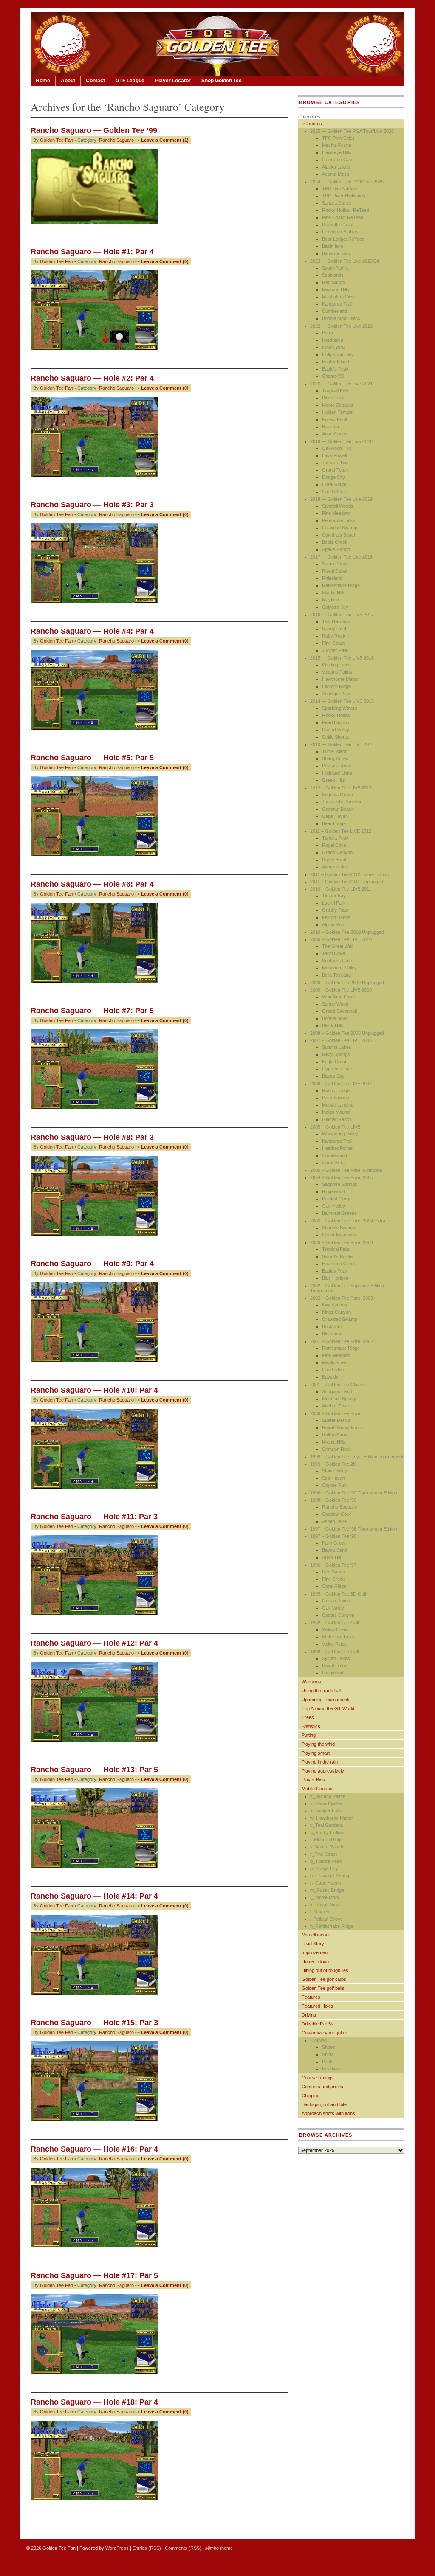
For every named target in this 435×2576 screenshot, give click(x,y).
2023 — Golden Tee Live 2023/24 (345, 261)
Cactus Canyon (338, 1615)
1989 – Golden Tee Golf (335, 1652)
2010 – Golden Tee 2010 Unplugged (347, 932)
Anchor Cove (336, 1406)
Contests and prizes (322, 2087)
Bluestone (332, 1334)
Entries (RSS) (147, 2548)
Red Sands (333, 282)
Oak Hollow (334, 1206)
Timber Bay (334, 896)
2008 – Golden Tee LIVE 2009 (341, 990)
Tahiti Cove (333, 953)
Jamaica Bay (335, 463)
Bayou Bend (335, 1550)
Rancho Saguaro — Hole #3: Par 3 (92, 505)
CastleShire (334, 492)
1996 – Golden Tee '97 (333, 1565)
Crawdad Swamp (340, 528)
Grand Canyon (337, 852)
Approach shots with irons (328, 2113)
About (68, 81)
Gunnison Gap (337, 160)
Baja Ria (330, 427)
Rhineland (332, 578)
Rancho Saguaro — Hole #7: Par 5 (92, 1011)
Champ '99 (333, 376)
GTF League (130, 81)
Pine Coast (333, 643)
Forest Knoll (334, 419)
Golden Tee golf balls (323, 1988)
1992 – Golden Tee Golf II (336, 1623)
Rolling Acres (335, 1435)
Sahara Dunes (337, 203)
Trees (308, 1717)
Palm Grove (334, 1543)
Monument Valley (339, 968)
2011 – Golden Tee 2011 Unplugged (347, 882)
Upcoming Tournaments (326, 1700)
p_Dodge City (324, 1868)
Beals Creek (335, 542)
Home (43, 81)
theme (219, 2548)
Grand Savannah (340, 1011)
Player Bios (313, 1780)
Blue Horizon (335, 1278)
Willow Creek (335, 1629)
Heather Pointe (337, 1148)
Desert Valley (336, 730)
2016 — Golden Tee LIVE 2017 (342, 615)
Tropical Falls (336, 390)
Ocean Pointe (336, 1601)
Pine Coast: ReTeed (343, 217)
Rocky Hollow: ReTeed (346, 210)
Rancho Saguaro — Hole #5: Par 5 (92, 758)
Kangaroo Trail (337, 304)
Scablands (333, 275)
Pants (328, 2062)
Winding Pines (336, 665)
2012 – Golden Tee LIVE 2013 (341, 788)
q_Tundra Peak (326, 1861)
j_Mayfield (320, 1912)
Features (311, 1997)
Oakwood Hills (337, 448)
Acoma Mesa (336, 174)
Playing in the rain (320, 1762)
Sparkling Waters (340, 708)
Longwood (333, 1673)
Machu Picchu (337, 145)
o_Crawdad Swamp (330, 1876)
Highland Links (337, 773)
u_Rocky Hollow (327, 1832)
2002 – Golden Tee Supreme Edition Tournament (347, 1288)
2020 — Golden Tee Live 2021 (341, 384)
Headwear (333, 2069)
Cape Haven (335, 816)
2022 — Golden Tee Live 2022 (341, 326)
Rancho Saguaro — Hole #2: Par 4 (92, 378)
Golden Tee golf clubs (324, 1979)
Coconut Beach (338, 809)
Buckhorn (332, 1326)
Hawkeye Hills (337, 152)
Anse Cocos (335, 434)
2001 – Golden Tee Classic (338, 1385)
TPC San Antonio (339, 188)
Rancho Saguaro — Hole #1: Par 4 (92, 252)
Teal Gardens (336, 621)
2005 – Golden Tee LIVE (335, 1127)
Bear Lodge (334, 823)
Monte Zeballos (338, 405)
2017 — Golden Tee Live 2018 (341, 557)
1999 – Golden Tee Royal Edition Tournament (357, 1457)
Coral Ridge (334, 484)
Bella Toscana (336, 975)
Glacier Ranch (337, 1119)
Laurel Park (334, 903)
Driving (309, 2015)
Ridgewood (333, 1191)
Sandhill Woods (338, 506)
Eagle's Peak (335, 369)
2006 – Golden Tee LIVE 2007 (341, 1084)
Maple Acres (335, 1362)
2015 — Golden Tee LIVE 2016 (342, 658)
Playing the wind (318, 1744)
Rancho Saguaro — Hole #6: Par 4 (92, 884)
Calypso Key (335, 607)
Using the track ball (321, 1691)
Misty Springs (336, 1054)
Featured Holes (318, 2006)
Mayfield (330, 600)
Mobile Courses (318, 1789)
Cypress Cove (337, 1069)
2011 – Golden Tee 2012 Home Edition (349, 874)
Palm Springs (336, 1098)
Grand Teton (335, 470)
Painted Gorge (337, 1199)
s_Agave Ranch (327, 1847)
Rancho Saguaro (116, 140)
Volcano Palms (337, 672)
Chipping (311, 2096)
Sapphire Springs (340, 1184)
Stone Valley (335, 1471)
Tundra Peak (335, 838)
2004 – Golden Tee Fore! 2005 (342, 1177)
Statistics (311, 1726)
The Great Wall (338, 946)
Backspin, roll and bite (324, 2104)
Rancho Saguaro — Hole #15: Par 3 (94, 2023)
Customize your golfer (324, 2033)
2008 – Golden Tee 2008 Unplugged (347, 1033)
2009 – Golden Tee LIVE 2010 (341, 939)
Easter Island (336, 362)
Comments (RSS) (183, 2548)
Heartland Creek (339, 1264)
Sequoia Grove (338, 795)
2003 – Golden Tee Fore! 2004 (342, 1242)
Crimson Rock (337, 1449)
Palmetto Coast (338, 225)
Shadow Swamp (339, 1228)
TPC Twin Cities (338, 138)
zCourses (312, 124)
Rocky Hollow (336, 715)
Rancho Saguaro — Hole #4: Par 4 (92, 631)
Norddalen (333, 340)
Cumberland (335, 311)
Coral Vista (333, 1163)
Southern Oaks (338, 961)
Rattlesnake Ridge (341, 585)
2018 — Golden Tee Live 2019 (341, 499)
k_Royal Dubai (325, 1905)
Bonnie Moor (335, 1018)
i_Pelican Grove (326, 1919)
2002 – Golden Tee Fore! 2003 (342, 1298)
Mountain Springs (340, 1399)
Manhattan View (338, 297)
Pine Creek (333, 398)
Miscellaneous (316, 1935)
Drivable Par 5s (318, 2024)
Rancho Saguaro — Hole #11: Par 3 (94, 1517)
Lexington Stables (340, 232)
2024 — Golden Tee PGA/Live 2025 (347, 182)
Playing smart (316, 1753)
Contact (95, 81)
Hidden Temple (337, 412)
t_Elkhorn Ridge (326, 1840)
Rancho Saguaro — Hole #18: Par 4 (94, 2402)
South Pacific (335, 268)
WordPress (117, 2548)
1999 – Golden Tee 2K (333, 1464)
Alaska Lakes (336, 167)
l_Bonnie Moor (325, 1897)
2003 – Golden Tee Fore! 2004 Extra (348, 1221)
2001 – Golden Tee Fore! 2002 (342, 1341)
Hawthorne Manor (340, 679)
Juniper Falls (335, 650)
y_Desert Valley (326, 1803)
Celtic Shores (336, 737)
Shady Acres (335, 758)
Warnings (311, 1682)
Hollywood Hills (338, 354)
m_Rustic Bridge (327, 1890)
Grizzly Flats (335, 910)
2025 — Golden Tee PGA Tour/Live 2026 (352, 131)
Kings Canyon (336, 1312)
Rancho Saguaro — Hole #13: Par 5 (94, 1770)
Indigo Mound (336, 1112)
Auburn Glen (335, 867)
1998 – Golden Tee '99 (333, 1500)
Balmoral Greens (339, 1213)
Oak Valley (333, 1608)
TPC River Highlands (344, 196)
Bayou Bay (333, 1076)
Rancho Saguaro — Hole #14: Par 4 (94, 1896)
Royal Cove (334, 845)
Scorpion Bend (337, 1391)
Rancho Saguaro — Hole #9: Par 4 (92, 1264)
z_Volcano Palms (328, 1796)
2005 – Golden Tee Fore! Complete (346, 1170)
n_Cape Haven (326, 1883)
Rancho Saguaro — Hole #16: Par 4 (94, 2149)
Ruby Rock (334, 636)
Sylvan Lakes (336, 1658)
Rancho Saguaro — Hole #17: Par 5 (94, 2275)
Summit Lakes (337, 1047)
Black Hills (333, 1025)
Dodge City (333, 477)
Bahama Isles (336, 253)
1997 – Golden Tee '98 (333, 1536)
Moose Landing (338, 1105)
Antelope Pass (337, 694)
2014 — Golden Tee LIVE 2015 (342, 701)
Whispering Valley (340, 1134)
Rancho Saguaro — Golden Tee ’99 (94, 130)
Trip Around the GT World (328, 1708)
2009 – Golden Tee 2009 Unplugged (347, 983)
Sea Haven (333, 1478)
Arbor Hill (331, 1557)
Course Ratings (318, 2078)
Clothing (318, 2040)
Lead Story (313, 1944)
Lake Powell (334, 455)
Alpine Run (333, 924)
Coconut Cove (337, 1514)
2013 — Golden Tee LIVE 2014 (342, 744)
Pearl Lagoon (336, 722)
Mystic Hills (334, 593)
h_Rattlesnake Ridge (332, 1926)
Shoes (329, 2047)
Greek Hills (333, 780)
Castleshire (334, 1370)
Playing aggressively (323, 1771)
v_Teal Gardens (327, 1825)
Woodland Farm (338, 997)
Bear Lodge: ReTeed (343, 239)
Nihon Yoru (333, 347)
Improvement (315, 1952)
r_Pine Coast (323, 1854)
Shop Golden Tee (222, 81)
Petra (328, 333)
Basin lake (333, 246)
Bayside (330, 1377)
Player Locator (173, 81)
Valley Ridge (335, 1644)
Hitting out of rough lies (325, 1970)
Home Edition (315, 1961)
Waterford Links (338, 1637)
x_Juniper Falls (326, 1811)
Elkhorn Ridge (336, 686)
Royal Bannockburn (342, 1427)
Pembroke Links (339, 520)
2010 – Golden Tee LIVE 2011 (341, 889)
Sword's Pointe (337, 1256)
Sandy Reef (334, 629)
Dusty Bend (334, 860)
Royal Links (334, 1666)
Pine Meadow (336, 513)
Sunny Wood (335, 1004)
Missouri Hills (336, 289)
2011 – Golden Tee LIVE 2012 (341, 831)
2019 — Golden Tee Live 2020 (341, 441)
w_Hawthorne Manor (332, 1818)
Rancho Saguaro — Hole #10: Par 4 (94, 1390)
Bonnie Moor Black (341, 318)
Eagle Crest (334, 1062)
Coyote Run (334, 1485)
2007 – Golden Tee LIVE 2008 (341, 1040)
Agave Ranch (336, 549)
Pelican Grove (337, 766)
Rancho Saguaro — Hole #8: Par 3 (92, 1137)
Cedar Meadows (339, 1235)
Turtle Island (335, 751)
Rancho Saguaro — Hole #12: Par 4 (94, 1643)
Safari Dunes (335, 564)
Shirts (328, 2054)
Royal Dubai (335, 571)
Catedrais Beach (339, 535)
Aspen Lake (334, 1521)
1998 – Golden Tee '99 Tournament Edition (354, 1493)
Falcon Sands (336, 917)
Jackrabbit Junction (342, 802)
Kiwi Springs (335, 1305)
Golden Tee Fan (56, 140)
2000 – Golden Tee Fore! (336, 1413)
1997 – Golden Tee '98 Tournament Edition (354, 1529)
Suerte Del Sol (337, 1420)
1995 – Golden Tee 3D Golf (338, 1594)
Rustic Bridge (336, 1090)
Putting (309, 1735)
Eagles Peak (335, 1271)
